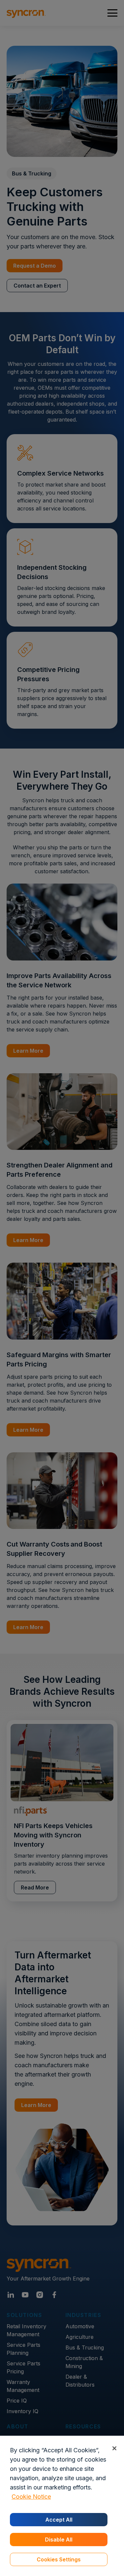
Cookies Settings (59, 2559)
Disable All (59, 2540)
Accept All (59, 2520)
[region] (62, 2506)
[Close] (114, 2448)
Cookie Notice (31, 2497)
